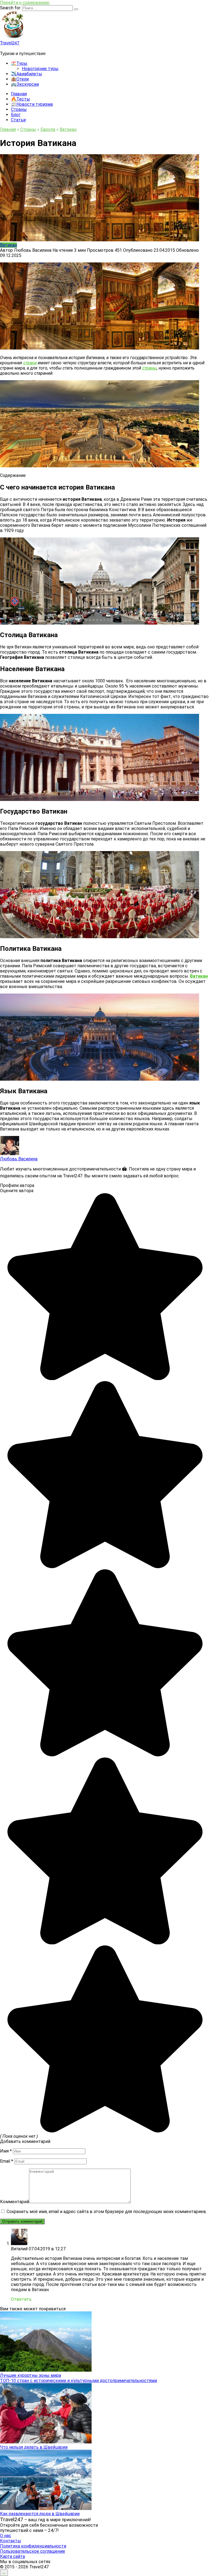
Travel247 (10, 43)
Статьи (18, 120)
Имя (6, 2151)
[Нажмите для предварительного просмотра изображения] (100, 348)
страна (30, 363)
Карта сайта (12, 2556)
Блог (16, 115)
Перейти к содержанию (25, 3)
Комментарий (14, 2202)
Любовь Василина (19, 1159)
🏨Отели (20, 79)
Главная (19, 94)
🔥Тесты (21, 99)
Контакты (11, 2541)
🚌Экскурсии (25, 84)
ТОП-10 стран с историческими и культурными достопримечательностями (78, 2381)
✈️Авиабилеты (27, 74)
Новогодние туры (40, 69)
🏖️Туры (19, 63)
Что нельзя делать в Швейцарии (34, 2447)
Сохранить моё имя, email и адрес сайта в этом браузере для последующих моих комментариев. (107, 2212)
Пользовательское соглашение (33, 2551)
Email (7, 2161)
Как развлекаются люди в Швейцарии (40, 2514)
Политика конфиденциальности (33, 2546)
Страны (19, 109)
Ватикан (8, 245)
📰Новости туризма (32, 104)
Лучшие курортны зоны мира (30, 2375)
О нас (6, 2536)
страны (149, 368)
